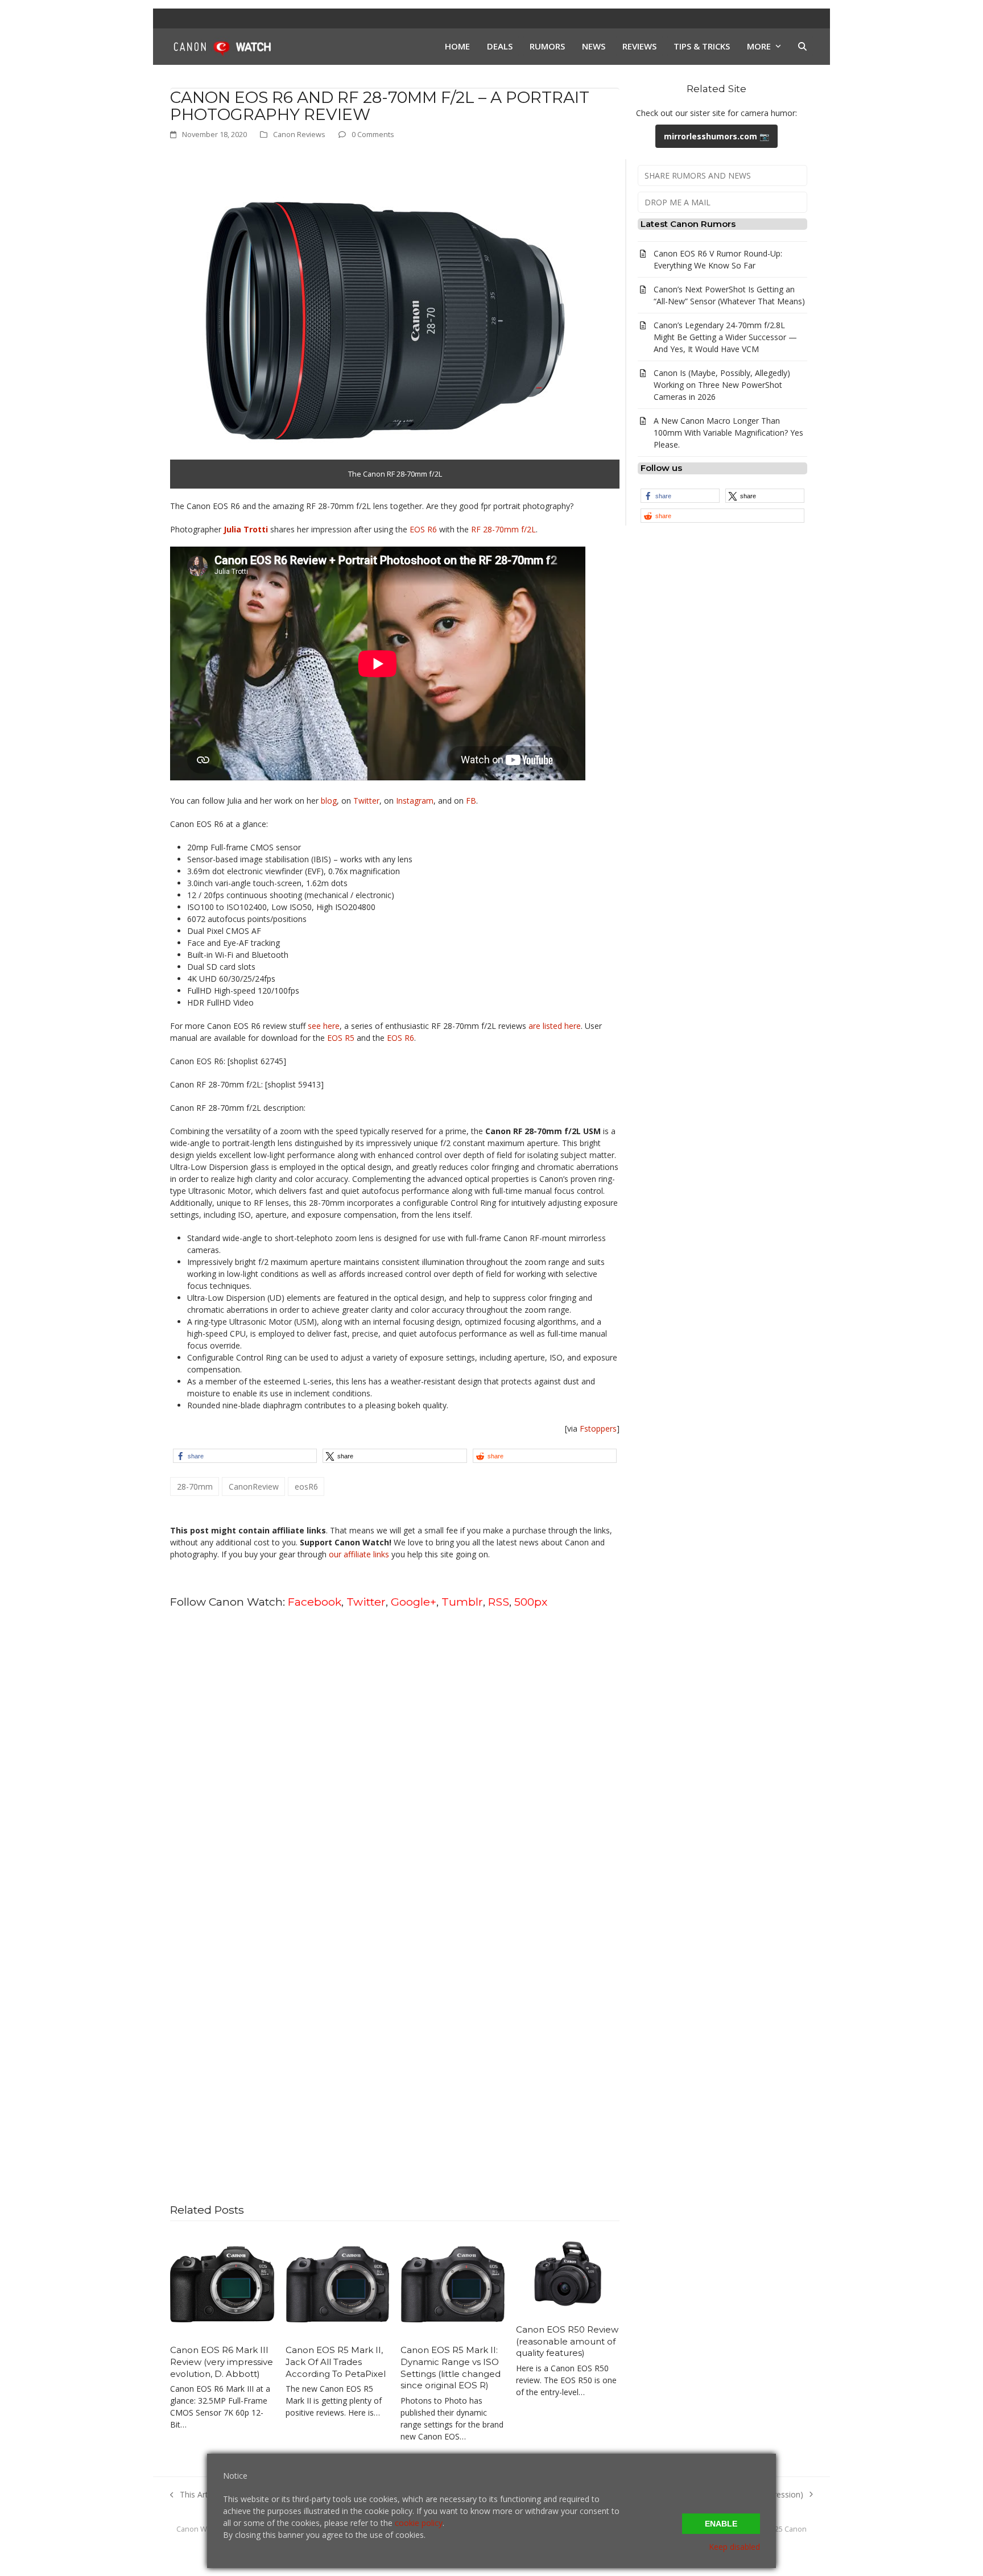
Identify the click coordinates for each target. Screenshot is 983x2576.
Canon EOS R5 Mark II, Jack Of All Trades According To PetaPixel (336, 2362)
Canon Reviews (299, 134)
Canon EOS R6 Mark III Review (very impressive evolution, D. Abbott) (222, 2362)
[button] (802, 47)
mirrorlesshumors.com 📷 (716, 136)
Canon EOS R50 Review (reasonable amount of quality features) (567, 2341)
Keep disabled (734, 2547)
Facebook (315, 1602)
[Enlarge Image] (381, 319)
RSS (499, 1602)
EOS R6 (423, 529)
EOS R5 (341, 1038)
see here (324, 1026)
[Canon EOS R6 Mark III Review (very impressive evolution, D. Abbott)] (222, 2283)
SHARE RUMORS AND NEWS (698, 175)
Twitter (366, 801)
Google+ (414, 1602)
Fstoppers (598, 1428)
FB (471, 801)
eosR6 (306, 1487)
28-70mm (195, 1487)
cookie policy (419, 2523)
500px (531, 1602)
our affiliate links (359, 1554)
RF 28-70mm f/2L (503, 529)
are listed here (555, 1026)
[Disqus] (395, 1763)
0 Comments (373, 134)
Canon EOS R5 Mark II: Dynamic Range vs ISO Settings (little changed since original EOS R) (451, 2368)
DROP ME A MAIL (678, 202)
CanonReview (254, 1487)
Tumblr (462, 1602)
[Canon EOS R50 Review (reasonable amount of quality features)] (568, 2273)
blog (329, 801)
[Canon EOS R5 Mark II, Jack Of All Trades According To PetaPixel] (338, 2283)
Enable (721, 2524)
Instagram (415, 801)
